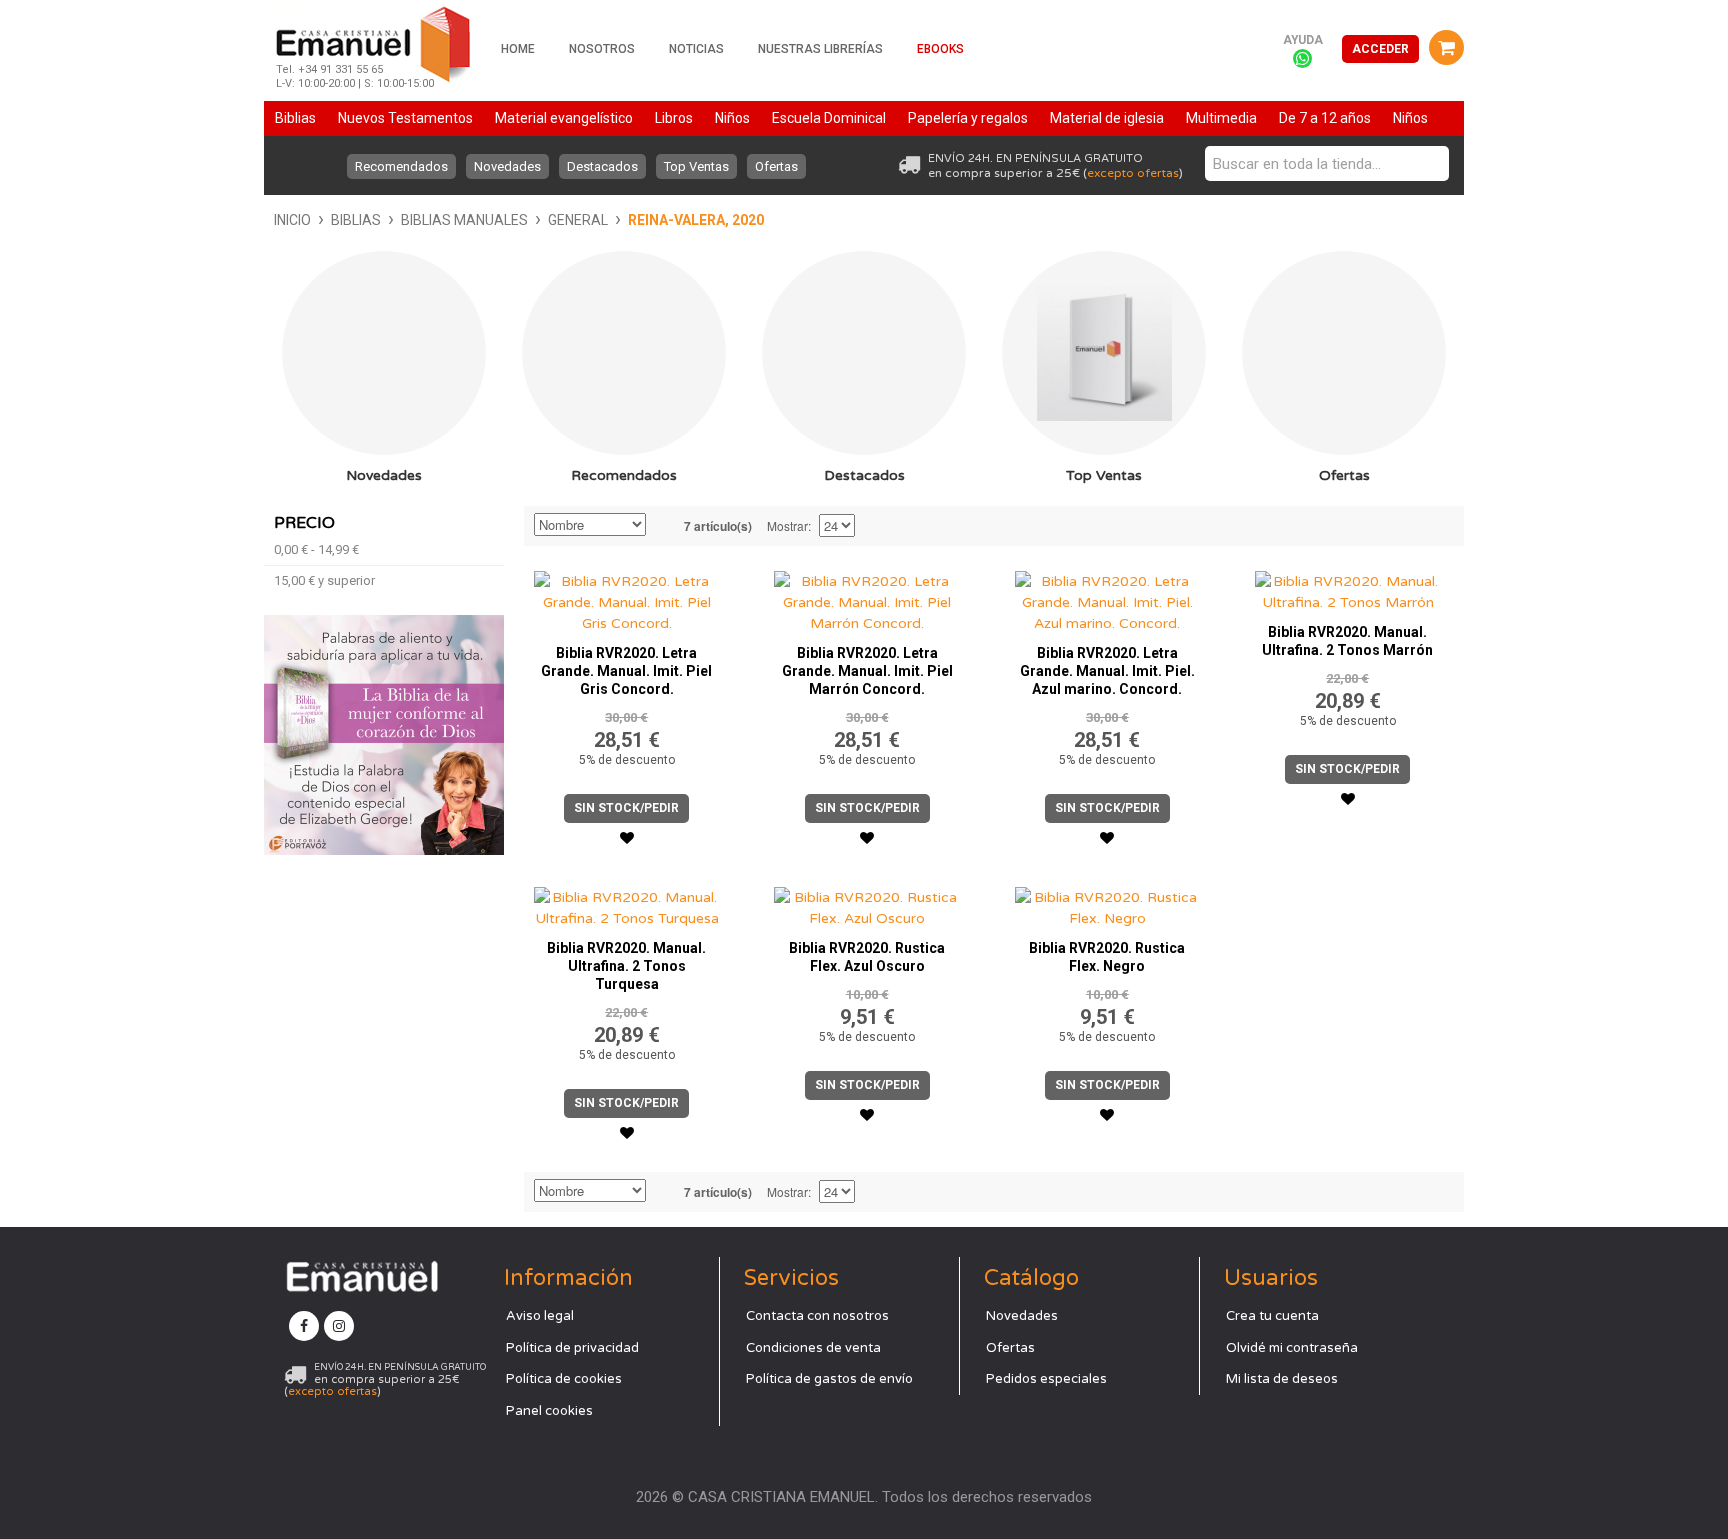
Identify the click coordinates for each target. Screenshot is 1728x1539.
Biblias (356, 220)
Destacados (602, 166)
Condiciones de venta (813, 1348)
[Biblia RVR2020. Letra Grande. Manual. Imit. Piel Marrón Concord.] (867, 597)
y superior (324, 580)
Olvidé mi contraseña (1292, 1348)
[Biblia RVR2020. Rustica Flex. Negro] (1108, 903)
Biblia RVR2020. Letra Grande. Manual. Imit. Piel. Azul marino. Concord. (1107, 671)
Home (518, 49)
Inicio (292, 220)
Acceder (1380, 49)
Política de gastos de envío (829, 1379)
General (578, 220)
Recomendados (401, 166)
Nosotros (602, 49)
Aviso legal (540, 1316)
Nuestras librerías (820, 49)
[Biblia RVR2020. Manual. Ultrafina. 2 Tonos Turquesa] (627, 903)
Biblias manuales (464, 220)
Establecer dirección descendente (664, 526)
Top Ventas (696, 166)
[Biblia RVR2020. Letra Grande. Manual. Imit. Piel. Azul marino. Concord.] (1108, 597)
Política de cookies (564, 1379)
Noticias (696, 49)
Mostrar (787, 525)
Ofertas (776, 166)
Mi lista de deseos (1282, 1379)
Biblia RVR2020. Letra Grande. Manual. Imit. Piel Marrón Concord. (867, 671)
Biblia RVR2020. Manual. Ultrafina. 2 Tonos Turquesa (626, 966)
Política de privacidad (572, 1348)
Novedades (507, 166)
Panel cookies (549, 1411)
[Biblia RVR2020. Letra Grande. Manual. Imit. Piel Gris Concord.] (627, 597)
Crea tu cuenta (1272, 1316)
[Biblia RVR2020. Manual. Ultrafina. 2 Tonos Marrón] (1348, 587)
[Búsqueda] (1429, 163)
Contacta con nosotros (817, 1316)
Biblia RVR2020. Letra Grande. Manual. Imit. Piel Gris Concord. (626, 671)
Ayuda (1303, 40)
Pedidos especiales (1046, 1379)
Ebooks (940, 49)
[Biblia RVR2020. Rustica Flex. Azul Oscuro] (867, 903)
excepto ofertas (1133, 173)
